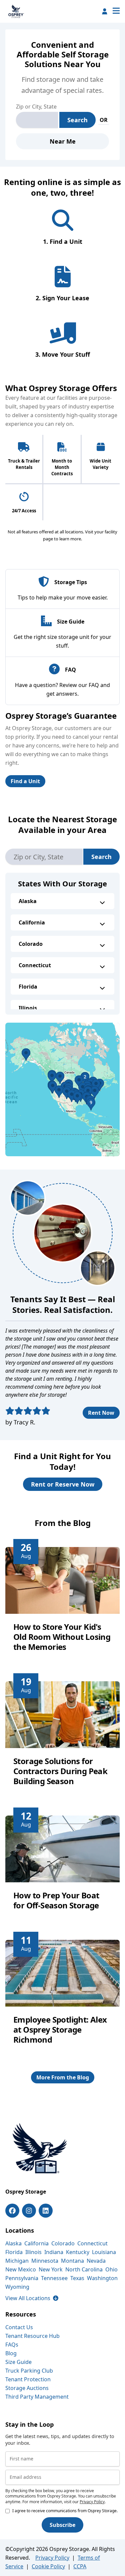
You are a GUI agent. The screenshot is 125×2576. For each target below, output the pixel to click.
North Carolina (84, 2269)
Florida (28, 987)
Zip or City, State (36, 107)
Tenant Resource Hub (32, 2336)
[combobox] (37, 120)
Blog (11, 2353)
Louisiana (104, 2252)
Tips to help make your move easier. (63, 597)
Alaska (28, 901)
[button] (62, 1089)
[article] (62, 1605)
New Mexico (21, 2269)
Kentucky (78, 2252)
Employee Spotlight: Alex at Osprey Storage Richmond (60, 2029)
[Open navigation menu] (116, 11)
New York (51, 2269)
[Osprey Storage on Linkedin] (46, 2211)
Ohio (111, 2269)
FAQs (12, 2345)
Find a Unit (25, 781)
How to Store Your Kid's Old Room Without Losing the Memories (62, 1637)
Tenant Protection (28, 2379)
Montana (72, 2261)
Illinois (28, 1008)
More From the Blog (63, 2077)
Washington (102, 2278)
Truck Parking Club (29, 2371)
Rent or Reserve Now (63, 1484)
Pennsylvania (22, 2278)
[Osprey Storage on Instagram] (29, 2211)
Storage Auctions (27, 2388)
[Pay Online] (105, 11)
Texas (77, 2278)
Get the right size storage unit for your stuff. (62, 641)
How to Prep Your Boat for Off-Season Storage (56, 1900)
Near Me (63, 141)
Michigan (17, 2261)
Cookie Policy (48, 2566)
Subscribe (62, 2525)
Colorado (31, 944)
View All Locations (32, 2298)
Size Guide (18, 2362)
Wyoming (17, 2287)
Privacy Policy (92, 2502)
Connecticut (35, 965)
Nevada (96, 2261)
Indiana (54, 2252)
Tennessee (54, 2278)
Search (77, 120)
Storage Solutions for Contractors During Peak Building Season (60, 1771)
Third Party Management (37, 2397)
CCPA (80, 2566)
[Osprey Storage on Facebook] (12, 2211)
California (32, 922)
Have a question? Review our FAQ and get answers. (62, 689)
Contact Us (19, 2327)
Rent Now (101, 1413)
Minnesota (45, 2261)
